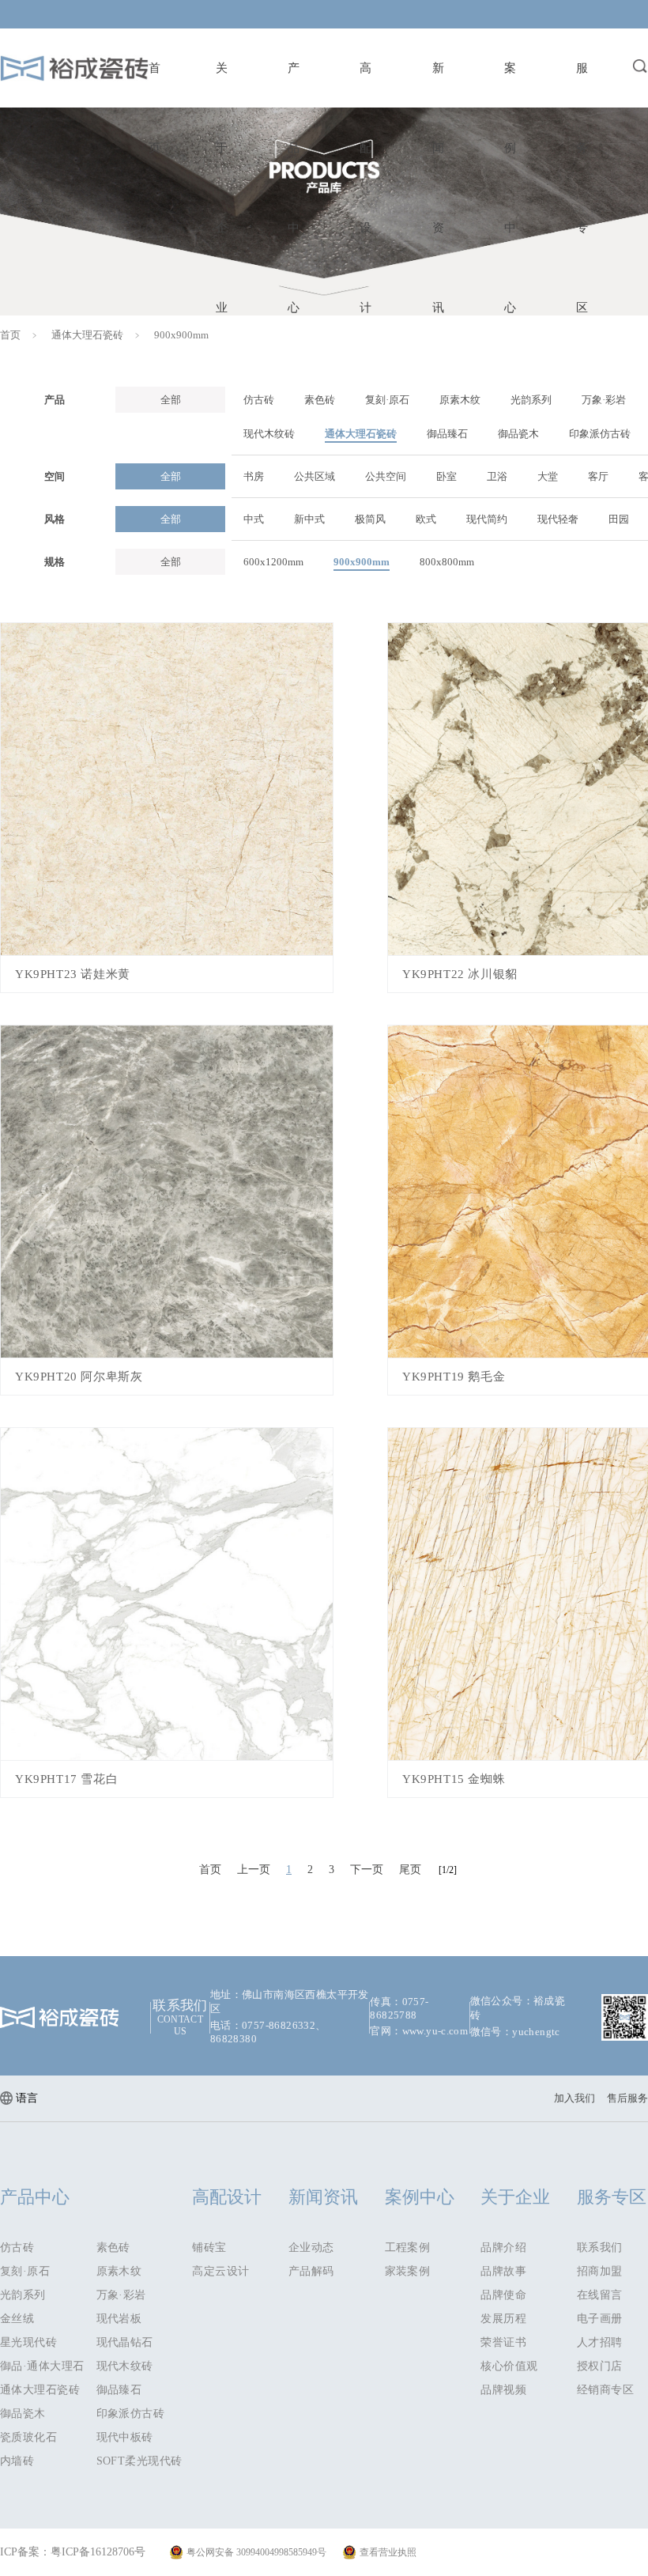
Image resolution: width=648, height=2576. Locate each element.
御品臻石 (119, 2390)
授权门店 (600, 2366)
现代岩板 (119, 2319)
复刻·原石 (25, 2271)
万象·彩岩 (121, 2295)
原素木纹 (119, 2271)
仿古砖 (17, 2247)
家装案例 (408, 2271)
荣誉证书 (503, 2342)
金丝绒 (17, 2319)
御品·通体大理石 (42, 2366)
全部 (171, 400)
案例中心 (420, 2197)
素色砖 (113, 2247)
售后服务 (627, 2098)
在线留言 (600, 2295)
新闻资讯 (323, 2197)
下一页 (367, 1870)
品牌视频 (503, 2390)
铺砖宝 (209, 2247)
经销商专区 (605, 2390)
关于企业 (515, 2197)
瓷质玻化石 (28, 2437)
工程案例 (408, 2247)
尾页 (410, 1870)
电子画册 (600, 2319)
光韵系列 (23, 2295)
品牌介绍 (503, 2247)
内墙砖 (17, 2461)
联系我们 (600, 2247)
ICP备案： (25, 2552)
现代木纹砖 (125, 2366)
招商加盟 (600, 2271)
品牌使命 (503, 2295)
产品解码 (311, 2271)
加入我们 (575, 2098)
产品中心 (35, 2197)
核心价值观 (509, 2366)
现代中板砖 (125, 2437)
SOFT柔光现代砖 (139, 2461)
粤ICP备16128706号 (98, 2552)
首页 (10, 335)
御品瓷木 (23, 2414)
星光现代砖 (28, 2342)
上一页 (254, 1870)
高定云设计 (220, 2271)
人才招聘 (600, 2342)
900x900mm (181, 335)
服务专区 (612, 2197)
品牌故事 (503, 2271)
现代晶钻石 (125, 2342)
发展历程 (503, 2319)
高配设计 (227, 2197)
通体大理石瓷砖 (87, 335)
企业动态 (311, 2247)
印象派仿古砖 (131, 2414)
